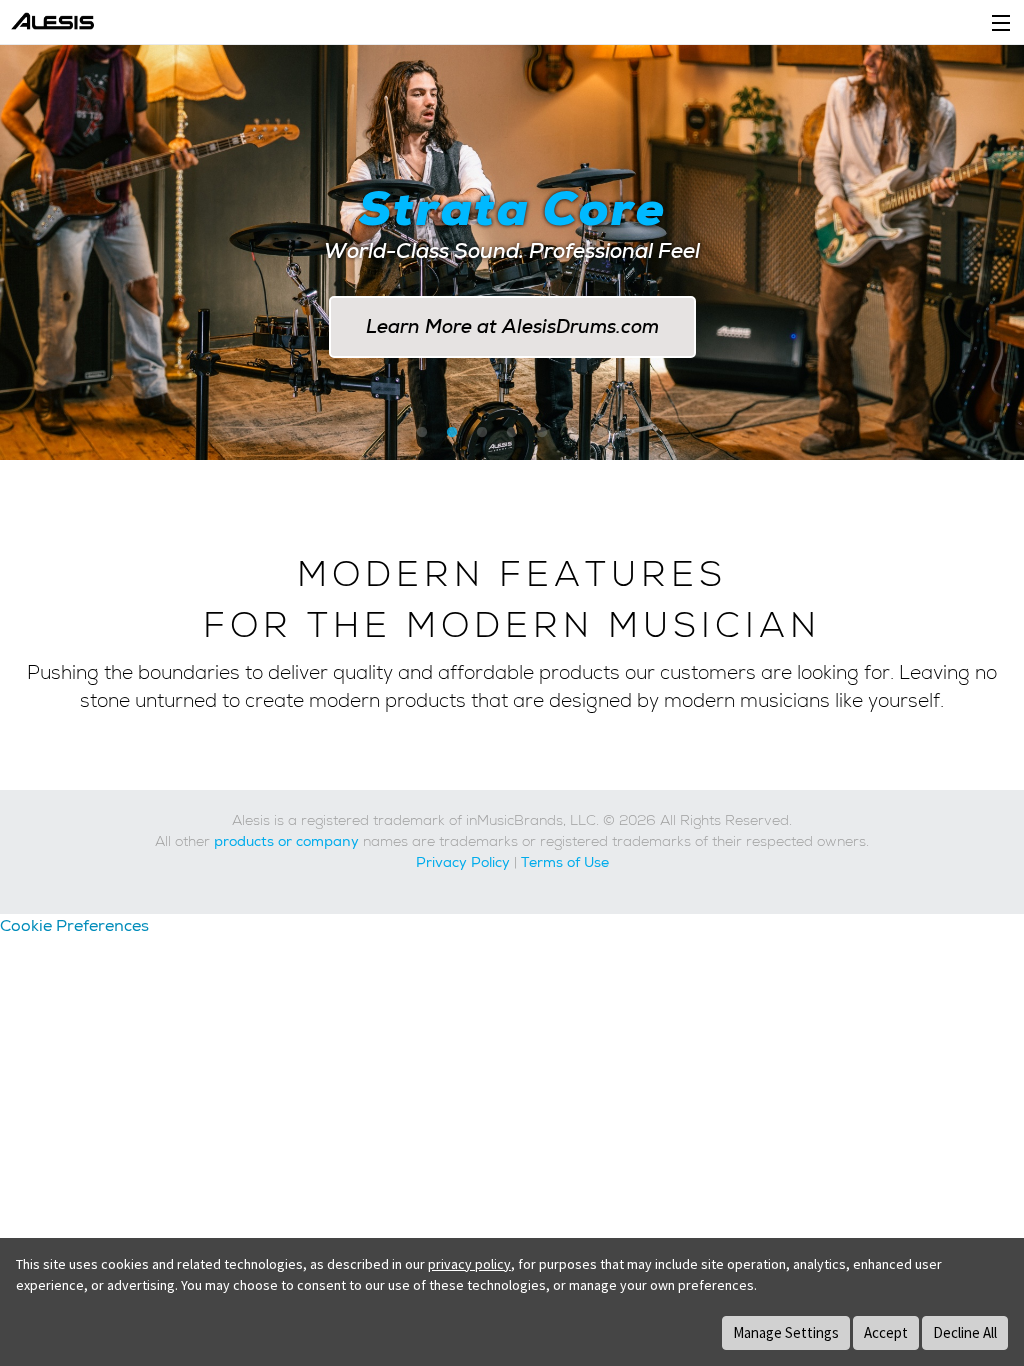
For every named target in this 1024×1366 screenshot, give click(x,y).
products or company (286, 841)
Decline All (965, 1332)
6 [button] (572, 433)
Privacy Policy (463, 862)
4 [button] (512, 433)
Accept (886, 1332)
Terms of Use (565, 862)
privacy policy (469, 1264)
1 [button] (422, 433)
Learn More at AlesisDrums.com (512, 326)
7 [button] (602, 433)
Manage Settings (786, 1332)
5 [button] (542, 433)
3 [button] (482, 433)
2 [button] (452, 433)
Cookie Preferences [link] (74, 925)
